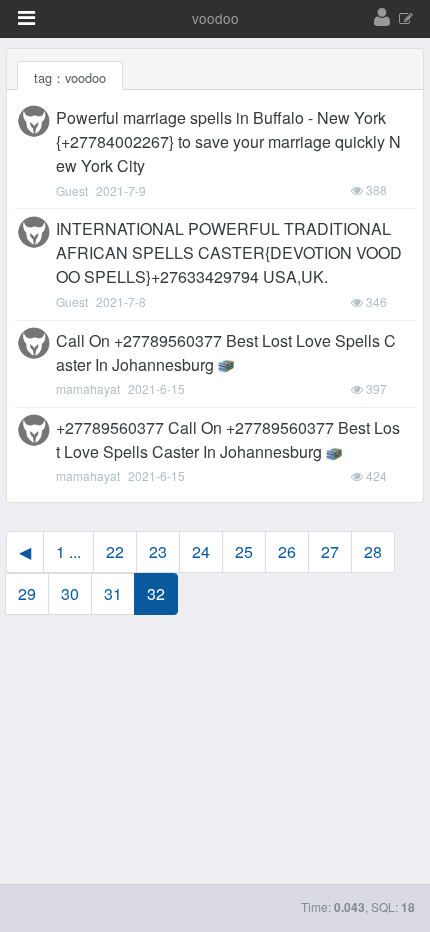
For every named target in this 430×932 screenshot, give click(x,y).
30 (70, 593)
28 (373, 551)
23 (158, 551)
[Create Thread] (406, 19)
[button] (26, 18)
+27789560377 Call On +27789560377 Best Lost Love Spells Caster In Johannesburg (228, 439)
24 (201, 551)
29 (27, 593)
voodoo (215, 18)
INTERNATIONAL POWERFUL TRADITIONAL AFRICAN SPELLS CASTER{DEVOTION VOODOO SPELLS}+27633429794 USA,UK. (229, 252)
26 (287, 551)
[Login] (382, 18)
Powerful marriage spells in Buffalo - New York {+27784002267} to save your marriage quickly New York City (228, 141)
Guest (72, 190)
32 (156, 593)
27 (330, 551)
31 (113, 593)
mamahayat (88, 388)
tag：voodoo (70, 77)
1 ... (68, 551)
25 (244, 551)
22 (115, 551)
